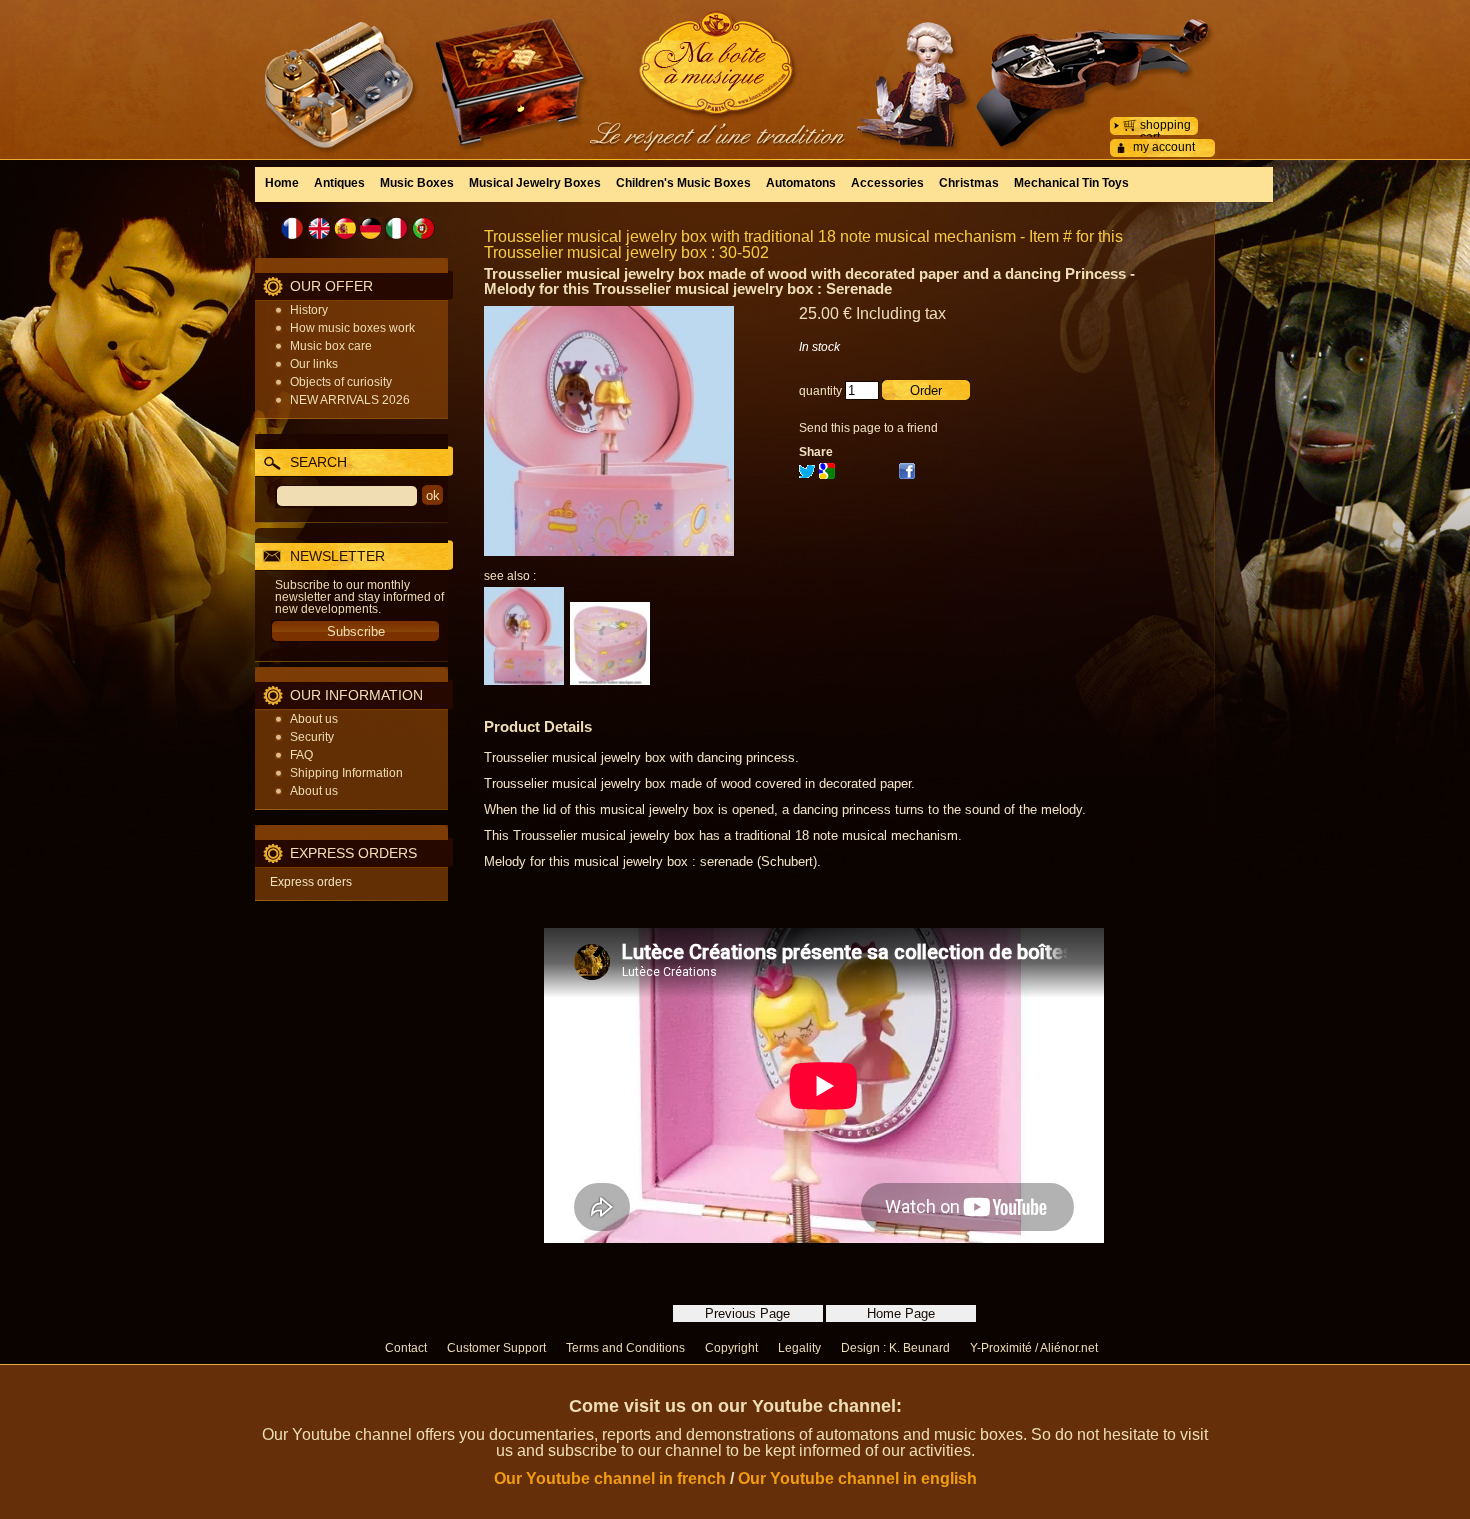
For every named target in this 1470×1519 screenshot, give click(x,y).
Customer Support (496, 1348)
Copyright (731, 1348)
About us (314, 719)
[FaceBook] (907, 475)
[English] (319, 228)
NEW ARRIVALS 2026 (350, 400)
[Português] (423, 228)
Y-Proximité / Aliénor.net (1034, 1348)
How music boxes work (352, 328)
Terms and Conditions (625, 1348)
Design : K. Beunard (895, 1348)
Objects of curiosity (341, 382)
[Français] (293, 228)
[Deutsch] (371, 228)
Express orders (311, 882)
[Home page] (735, 64)
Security (312, 737)
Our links (314, 364)
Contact (406, 1348)
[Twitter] (807, 475)
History (309, 310)
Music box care (331, 346)
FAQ (301, 755)
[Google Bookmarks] (827, 475)
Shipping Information (346, 773)
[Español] (345, 228)
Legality (799, 1348)
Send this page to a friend (868, 428)
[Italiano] (397, 228)
